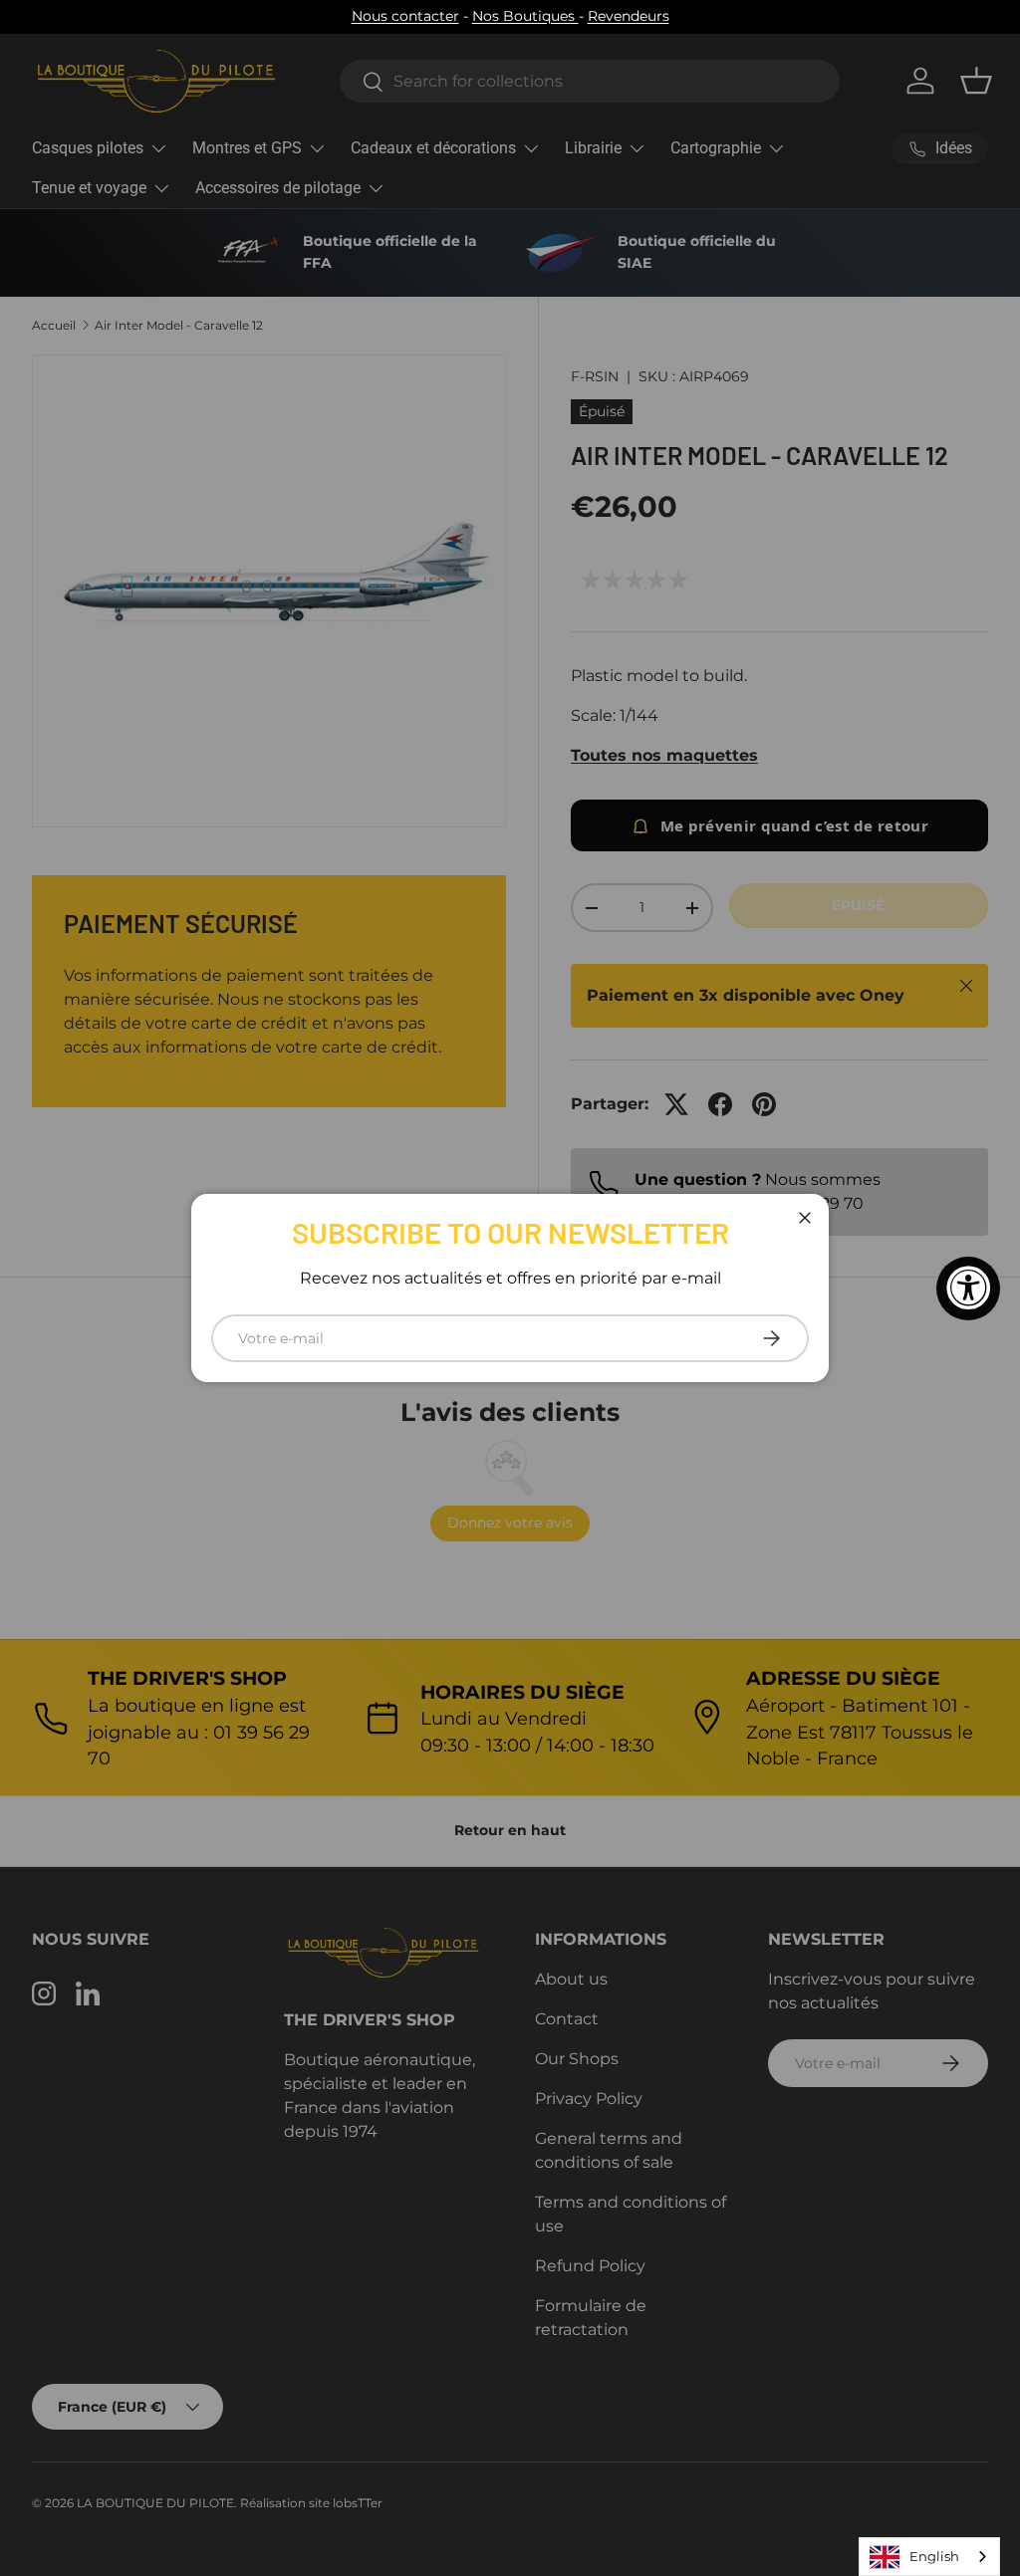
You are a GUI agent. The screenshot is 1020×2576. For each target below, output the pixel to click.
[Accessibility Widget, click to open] (968, 1288)
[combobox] (929, 2557)
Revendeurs (629, 16)
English (934, 2556)
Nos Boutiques (525, 16)
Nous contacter (405, 16)
